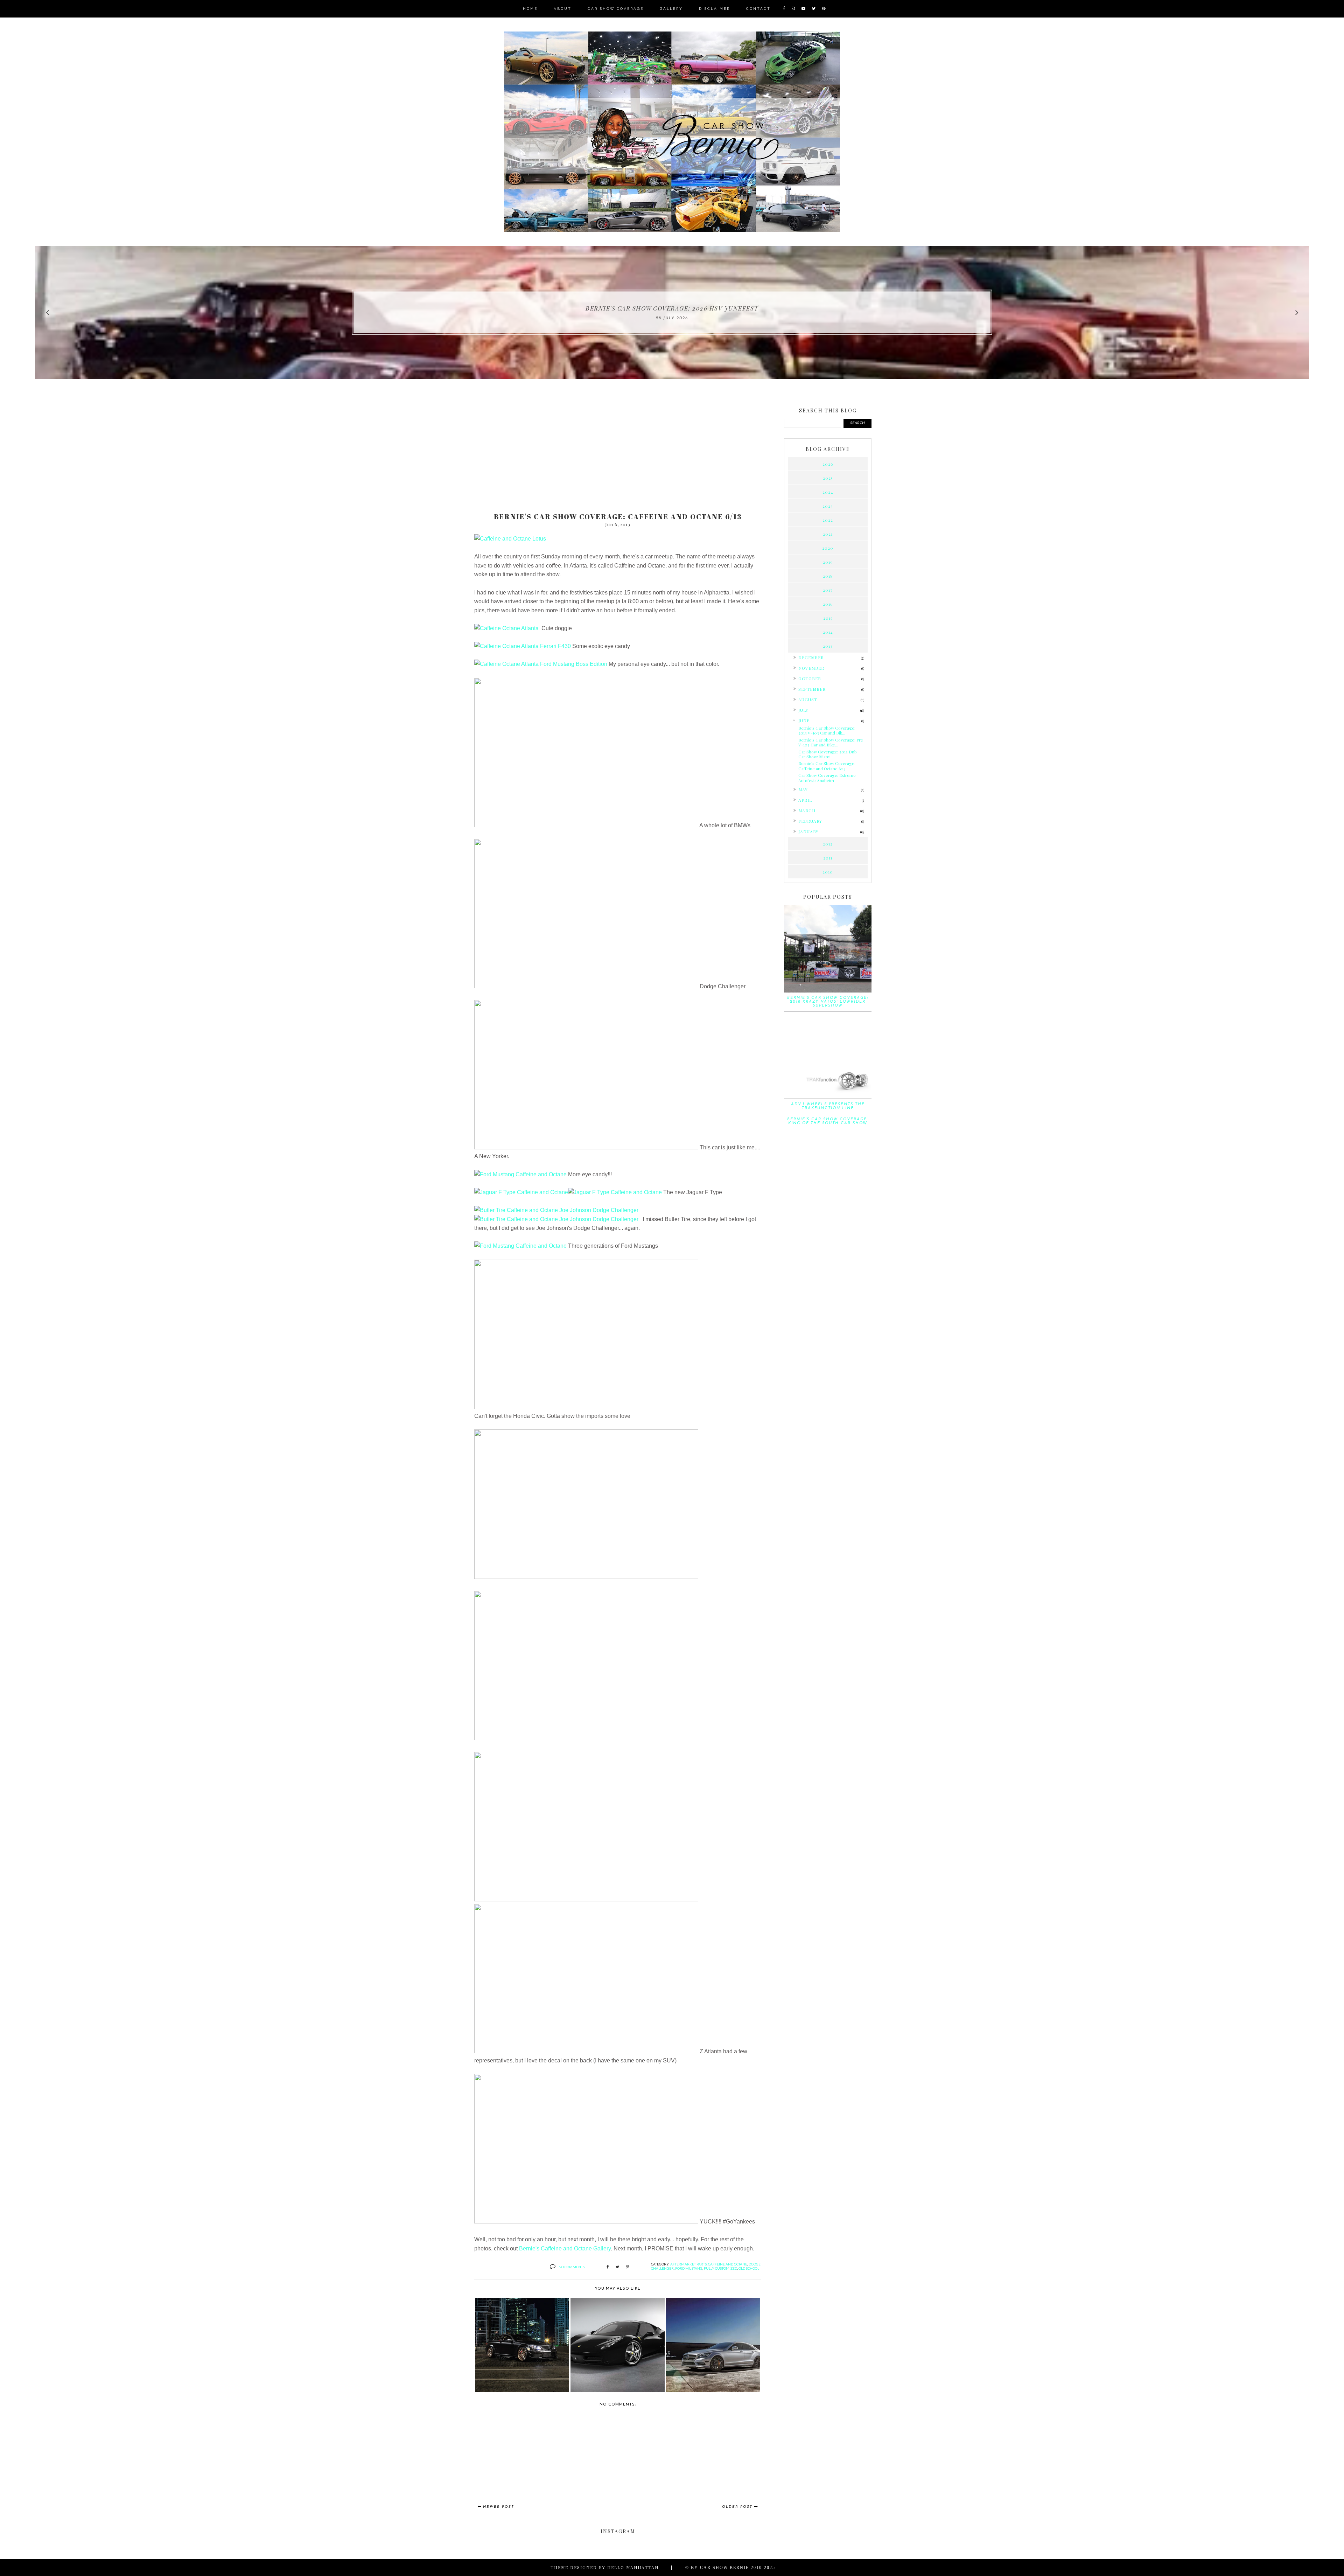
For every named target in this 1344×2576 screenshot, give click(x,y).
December (811, 657)
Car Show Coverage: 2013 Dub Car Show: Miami (828, 754)
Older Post (737, 2507)
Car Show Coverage (616, 9)
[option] (672, 312)
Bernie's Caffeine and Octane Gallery (565, 2248)
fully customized (720, 2268)
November (811, 668)
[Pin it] (628, 2267)
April (805, 800)
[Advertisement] (618, 452)
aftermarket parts (688, 2264)
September (812, 689)
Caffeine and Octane (728, 2264)
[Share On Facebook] (608, 2267)
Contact (758, 9)
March (807, 810)
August (808, 699)
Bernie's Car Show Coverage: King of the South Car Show (828, 1121)
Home (530, 9)
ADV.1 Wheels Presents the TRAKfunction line (828, 1106)
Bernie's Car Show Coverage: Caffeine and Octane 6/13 (827, 766)
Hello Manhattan (633, 2567)
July (803, 710)
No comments (572, 2267)
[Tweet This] (617, 2267)
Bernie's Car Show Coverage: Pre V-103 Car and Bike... (831, 742)
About (563, 9)
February (810, 821)
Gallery (671, 9)
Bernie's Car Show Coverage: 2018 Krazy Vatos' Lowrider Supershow (828, 1002)
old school (749, 2268)
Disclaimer (715, 9)
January (808, 831)
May (803, 789)
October (810, 678)
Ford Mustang (689, 2268)
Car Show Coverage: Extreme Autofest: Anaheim (827, 778)
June (804, 720)
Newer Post (499, 2507)
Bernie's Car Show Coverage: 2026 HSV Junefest (672, 308)
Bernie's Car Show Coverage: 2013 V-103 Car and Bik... (827, 730)
